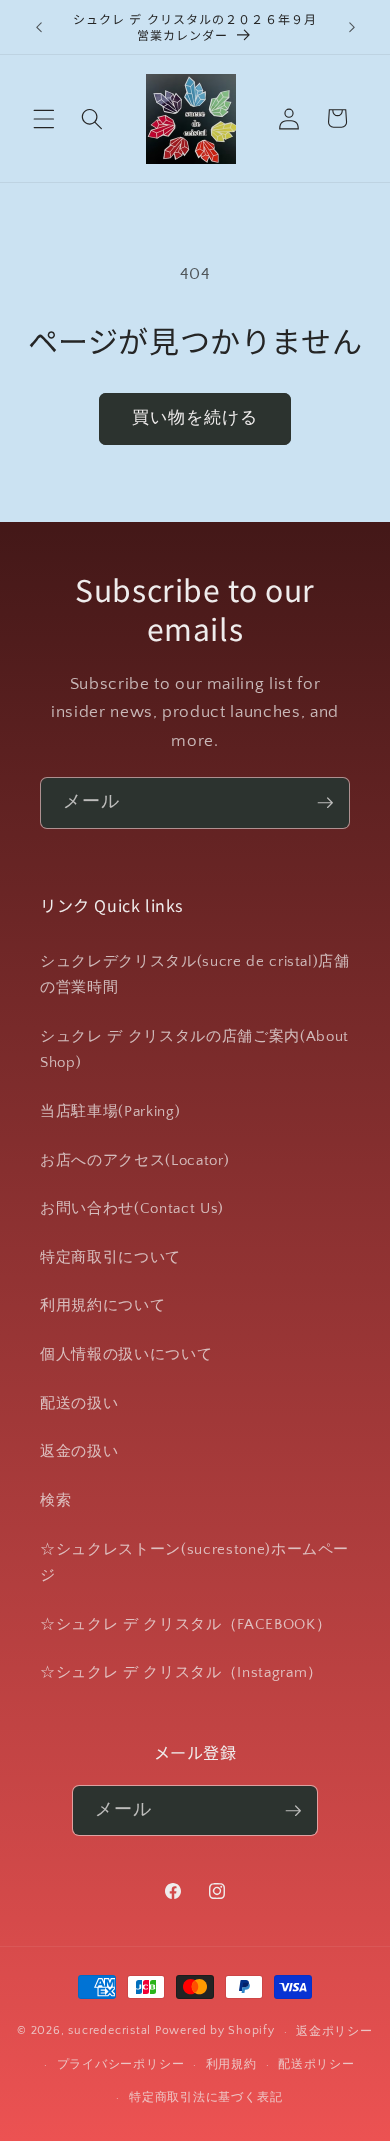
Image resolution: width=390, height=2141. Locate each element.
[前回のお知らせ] (39, 27)
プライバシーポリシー (121, 2064)
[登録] (325, 803)
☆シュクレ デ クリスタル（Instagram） (181, 1672)
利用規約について (102, 1305)
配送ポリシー (316, 2064)
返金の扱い (79, 1451)
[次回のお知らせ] (352, 27)
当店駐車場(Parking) (110, 1111)
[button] (44, 118)
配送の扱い (79, 1403)
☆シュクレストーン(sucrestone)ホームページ (194, 1563)
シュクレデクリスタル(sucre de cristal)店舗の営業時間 (195, 975)
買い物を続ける (195, 418)
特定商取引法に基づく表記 (205, 2097)
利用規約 (231, 2064)
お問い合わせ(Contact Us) (132, 1208)
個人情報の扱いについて (126, 1354)
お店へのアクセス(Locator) (134, 1160)
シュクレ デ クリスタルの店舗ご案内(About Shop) (194, 1050)
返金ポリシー (334, 2031)
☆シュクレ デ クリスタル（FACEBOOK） (185, 1624)
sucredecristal (109, 2031)
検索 (55, 1500)
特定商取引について (110, 1257)
